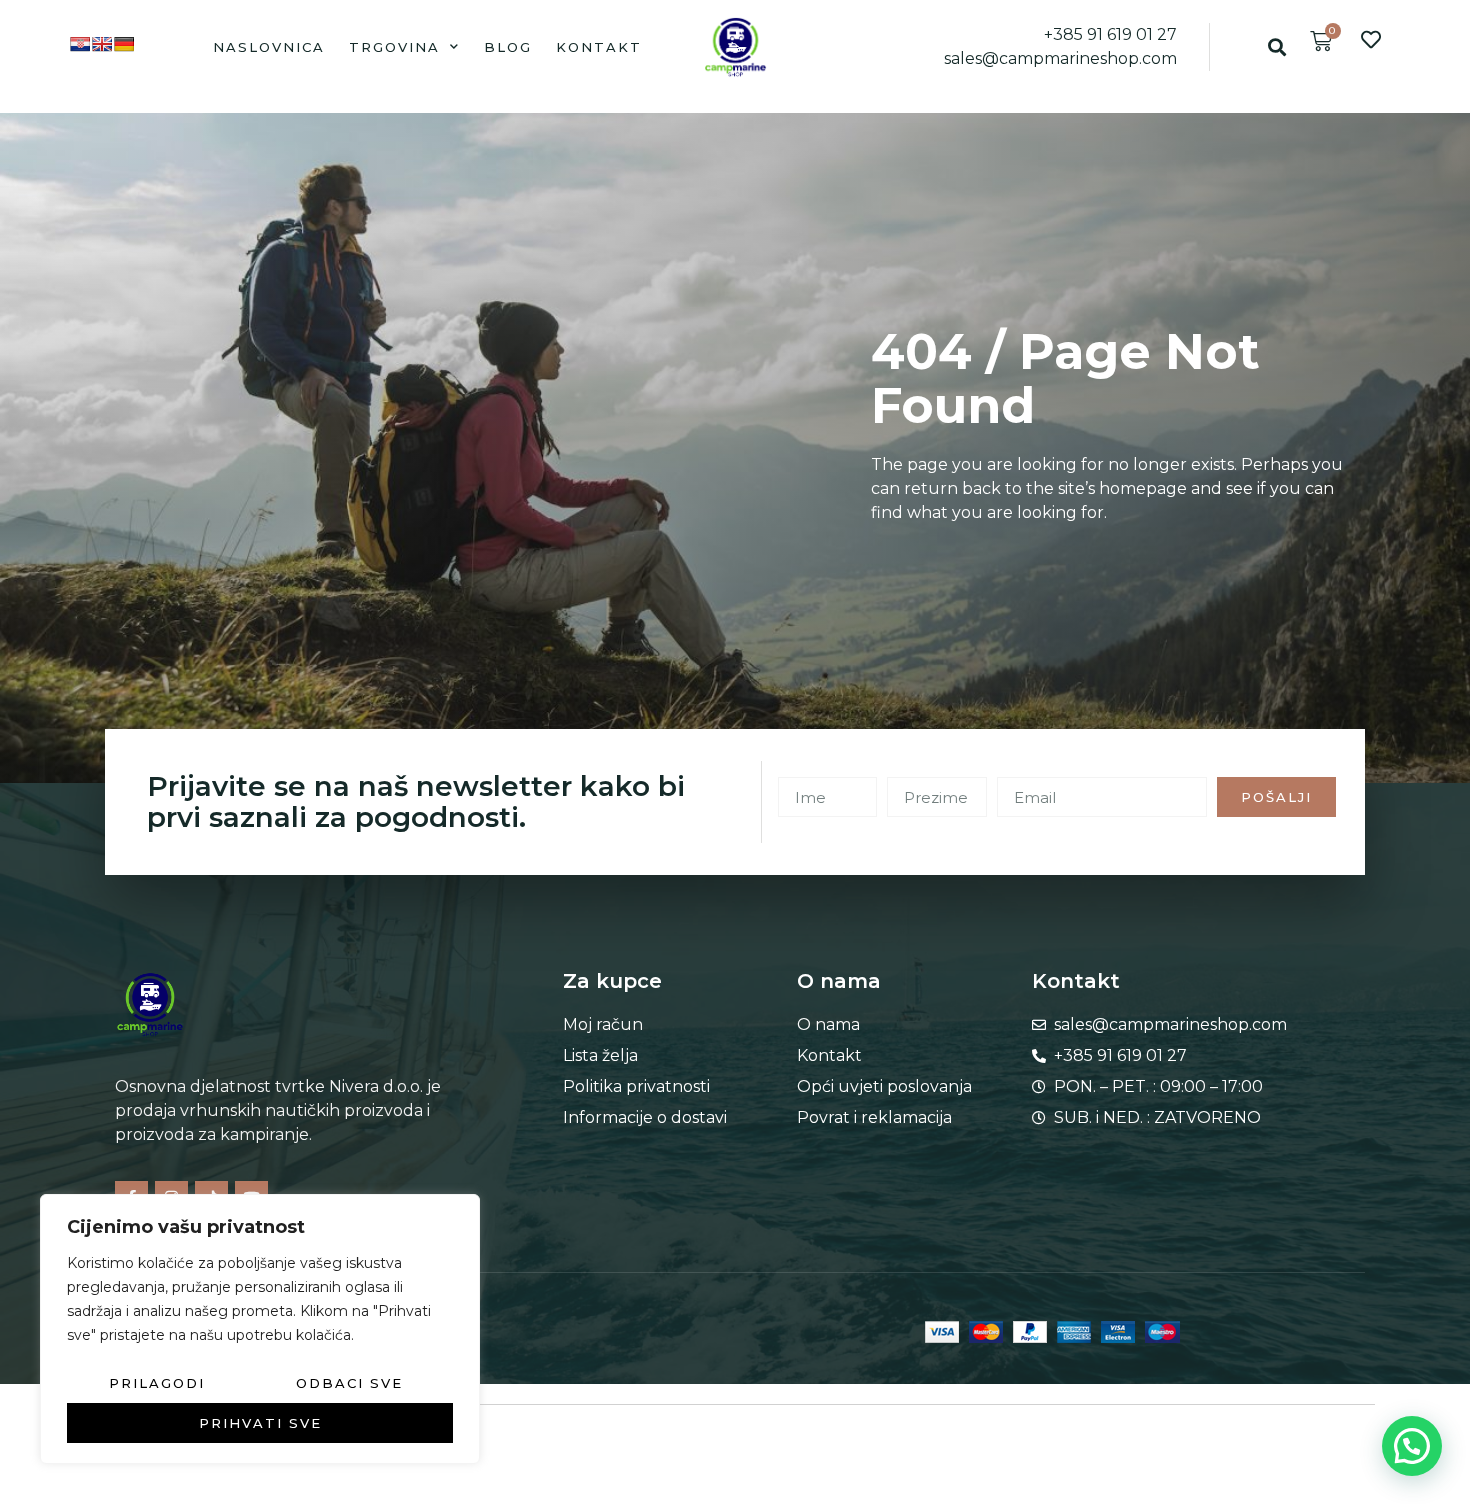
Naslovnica (269, 47)
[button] (1276, 46)
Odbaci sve (349, 1383)
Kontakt (599, 47)
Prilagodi (157, 1383)
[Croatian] (80, 44)
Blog (508, 47)
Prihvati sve (260, 1423)
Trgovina (394, 47)
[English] (102, 44)
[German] (124, 44)
